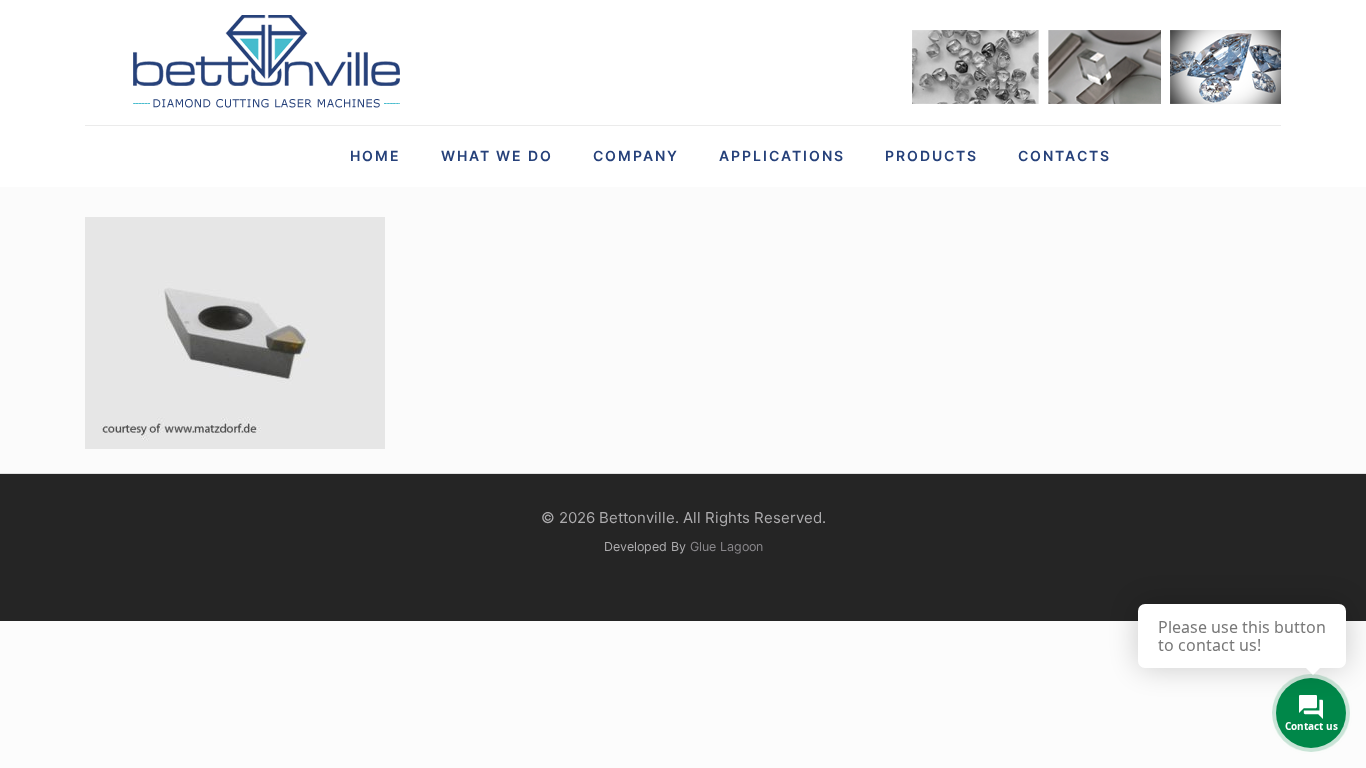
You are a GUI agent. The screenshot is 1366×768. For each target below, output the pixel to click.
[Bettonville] (265, 62)
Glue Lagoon (726, 546)
